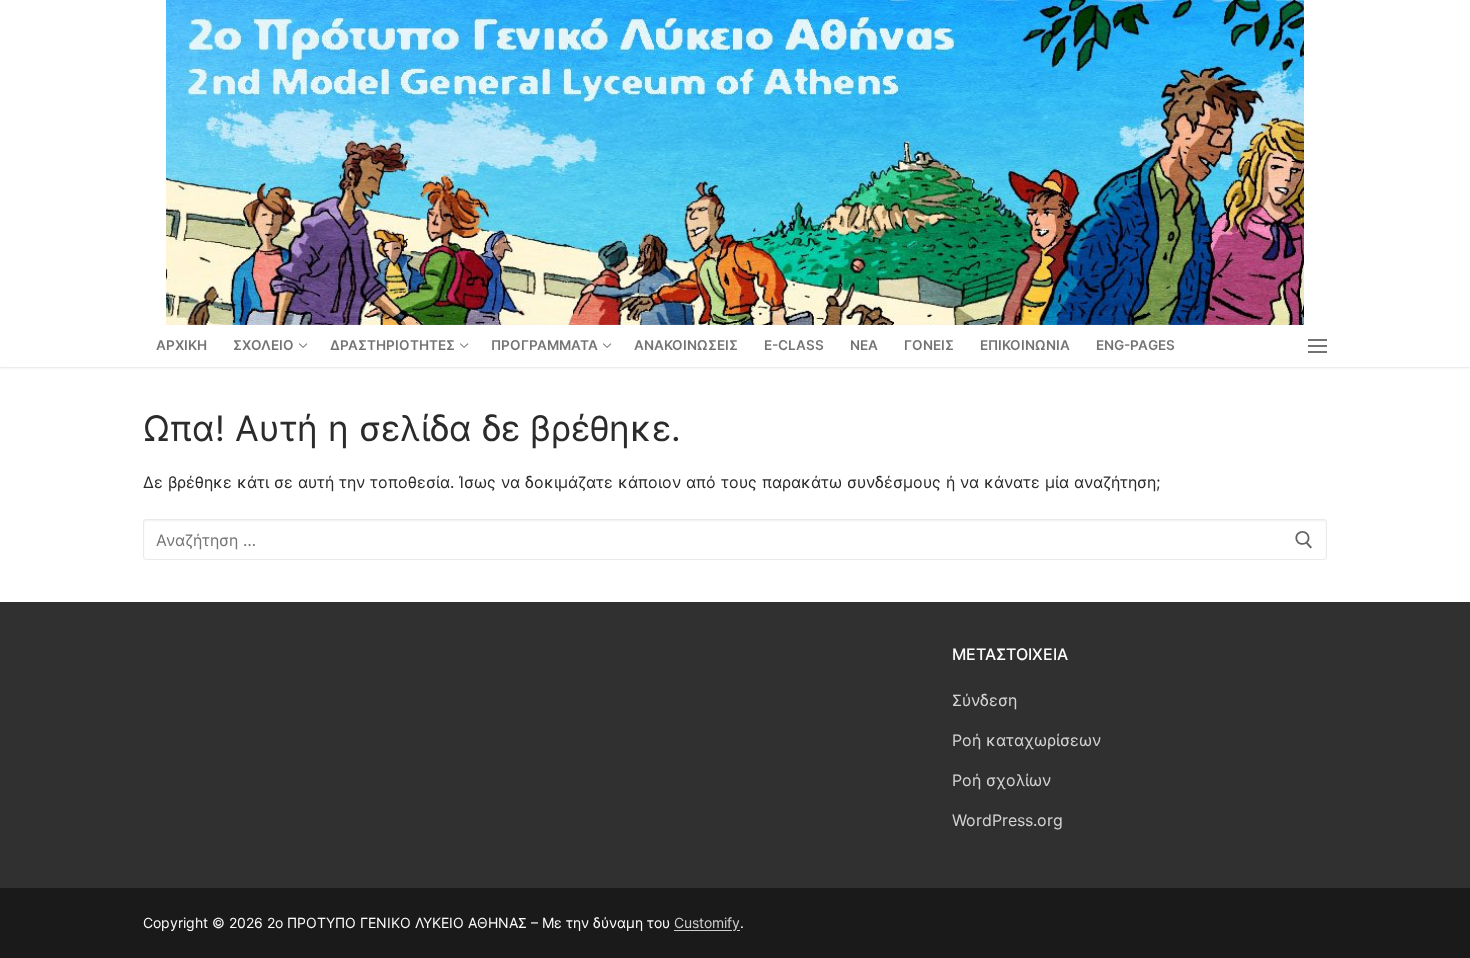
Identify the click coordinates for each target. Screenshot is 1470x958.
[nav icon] (1317, 346)
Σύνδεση (984, 700)
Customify (707, 922)
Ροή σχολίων (1001, 780)
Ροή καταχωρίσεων (1026, 740)
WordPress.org (1007, 820)
